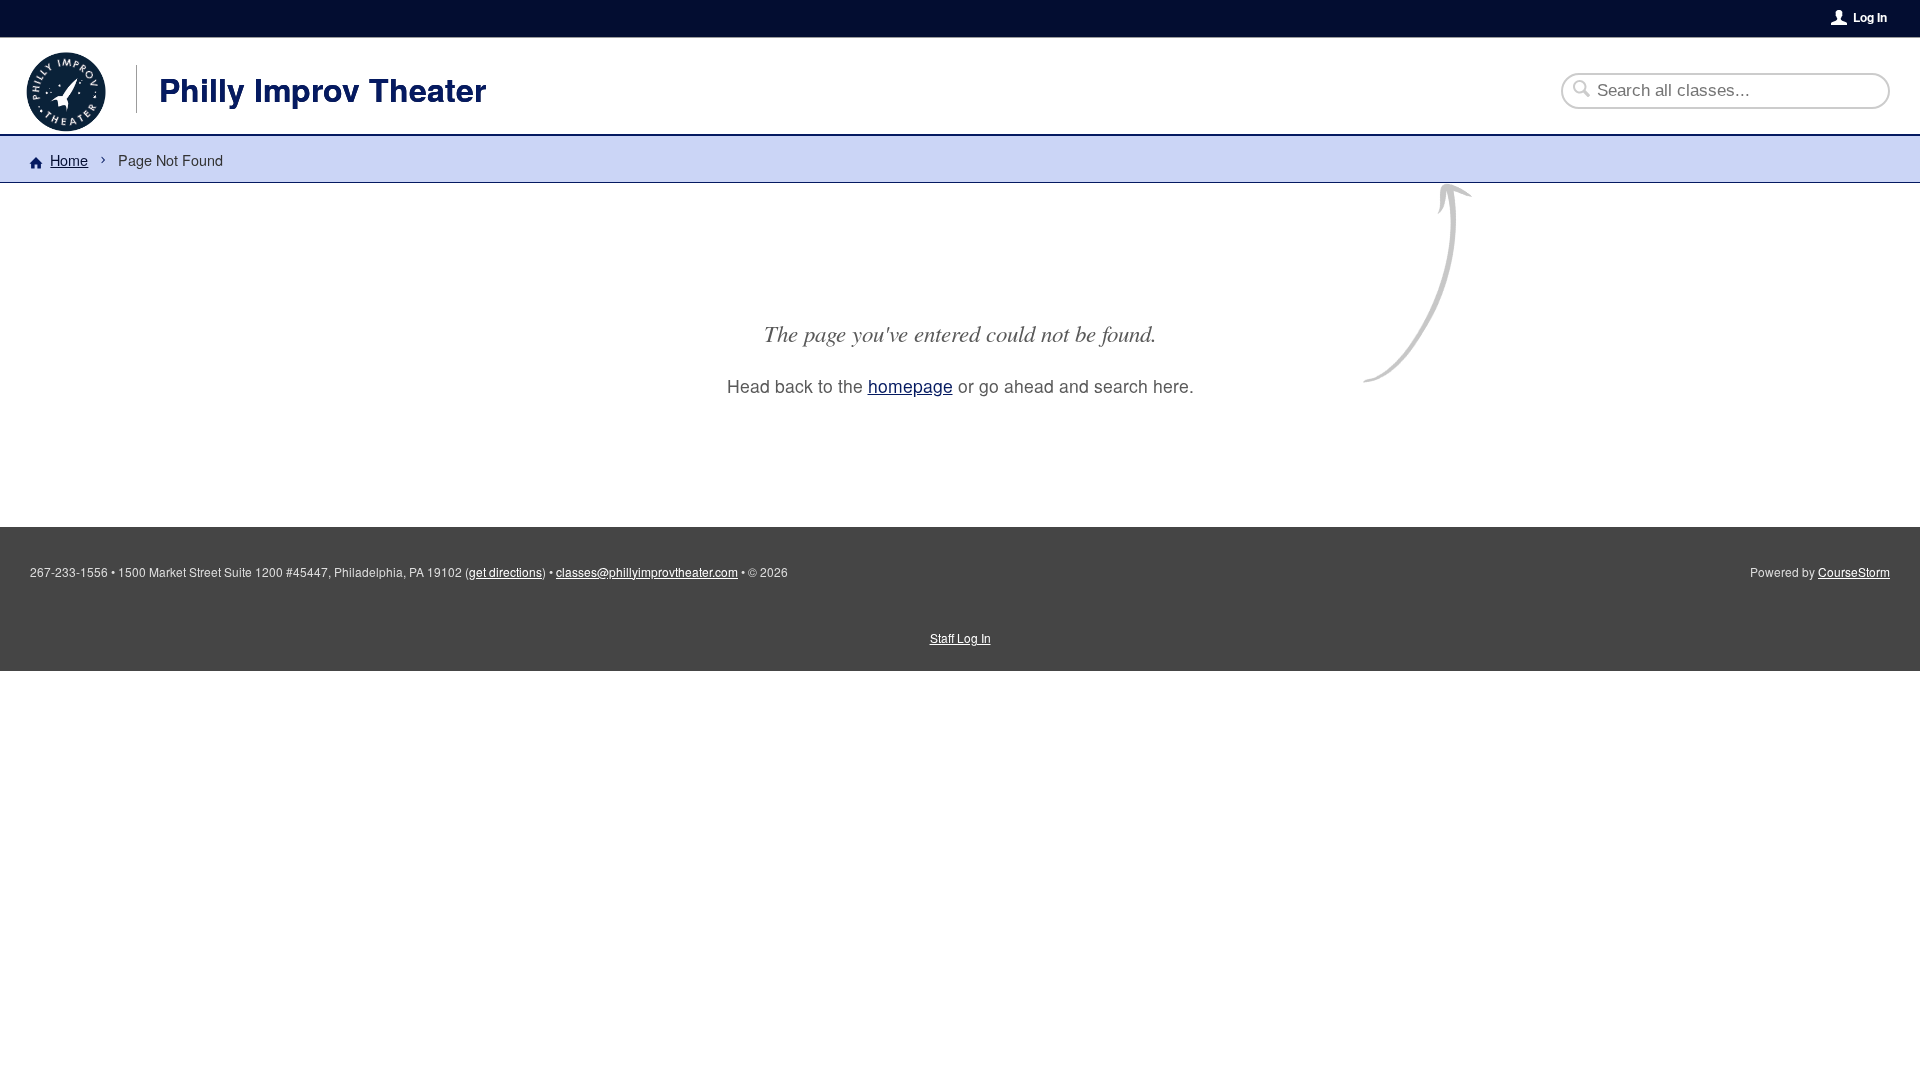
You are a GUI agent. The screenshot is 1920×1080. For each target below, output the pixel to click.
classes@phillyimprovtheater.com (647, 571)
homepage (910, 385)
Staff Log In (960, 637)
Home (69, 159)
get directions (505, 571)
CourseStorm (1854, 571)
